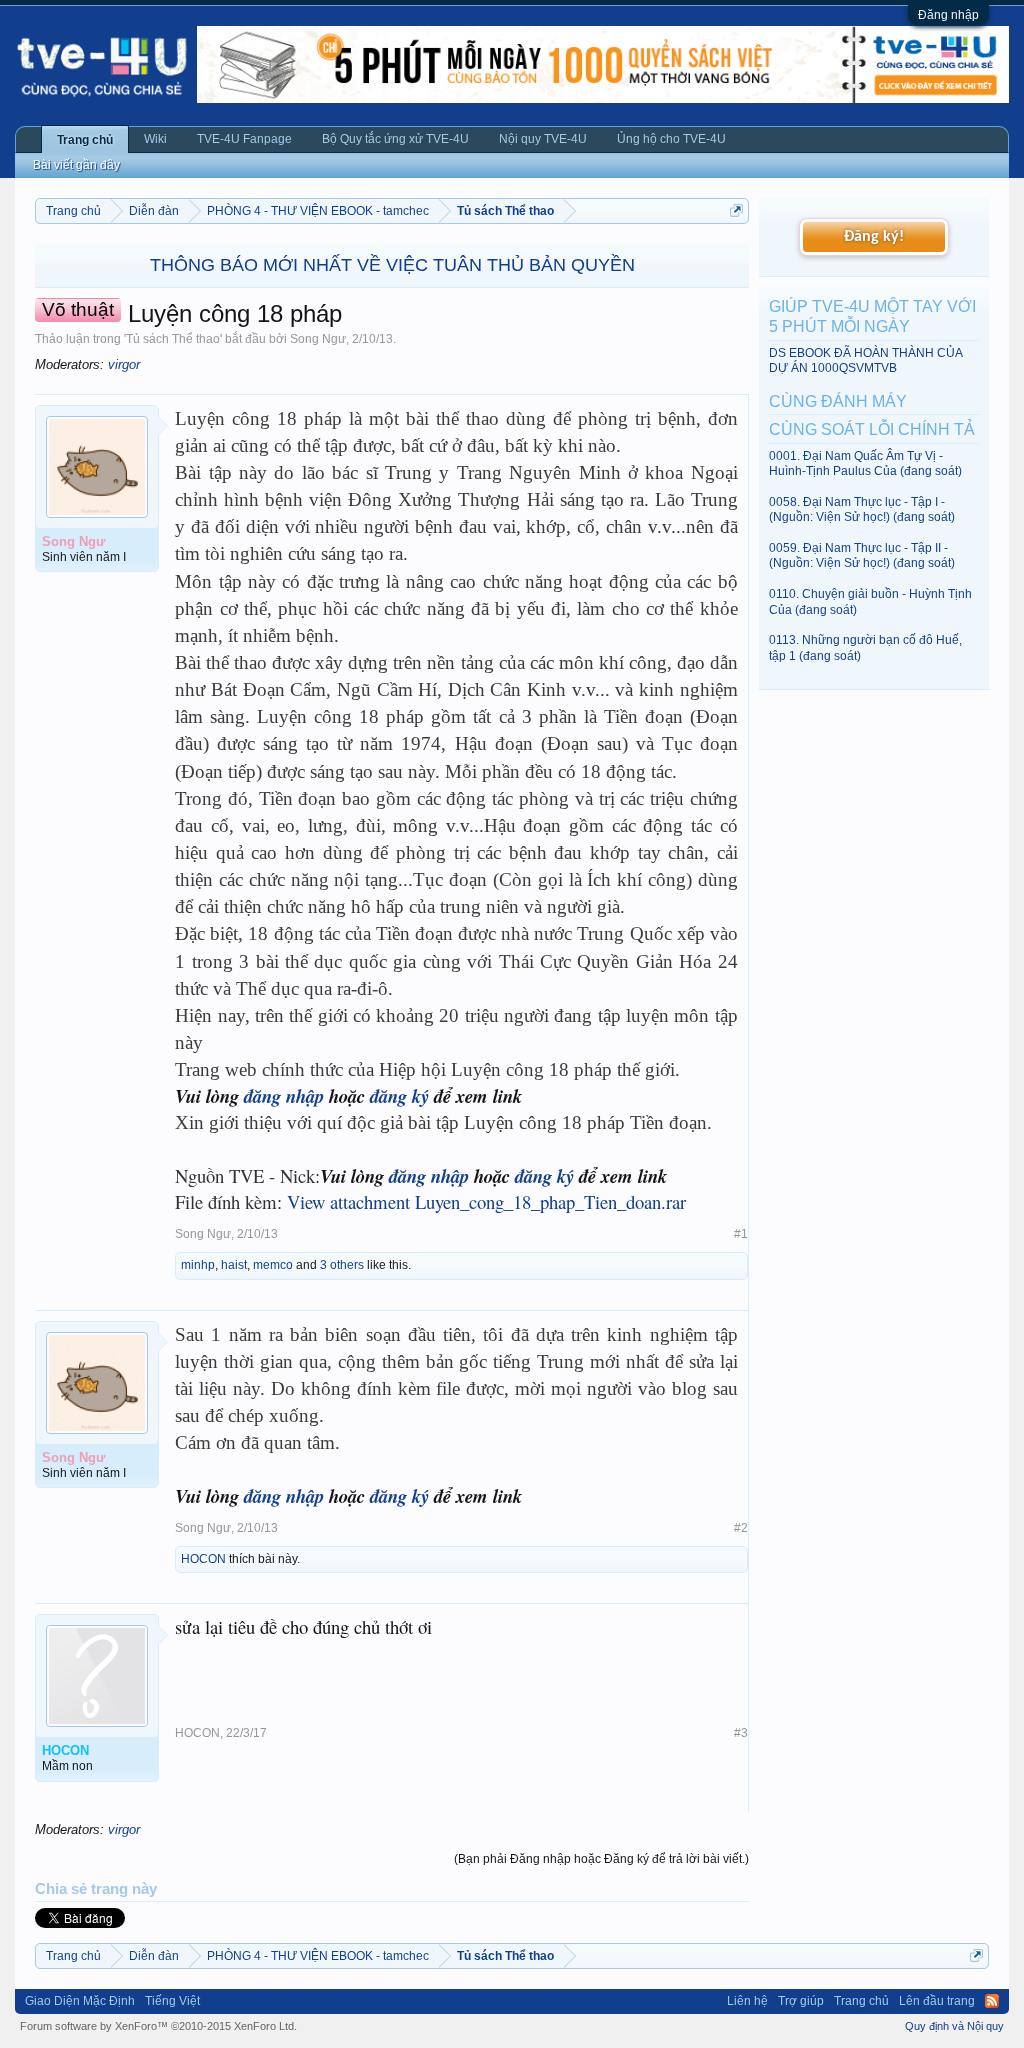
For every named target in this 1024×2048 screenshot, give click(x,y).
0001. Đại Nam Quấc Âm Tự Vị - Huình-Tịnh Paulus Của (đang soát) (865, 463)
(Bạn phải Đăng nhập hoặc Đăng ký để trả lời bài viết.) (601, 1859)
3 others (342, 1265)
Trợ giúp (801, 2001)
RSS (992, 2001)
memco (273, 1265)
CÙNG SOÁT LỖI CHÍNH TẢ (872, 429)
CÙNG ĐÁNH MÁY (838, 401)
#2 (741, 1528)
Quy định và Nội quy (954, 2026)
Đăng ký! (874, 237)
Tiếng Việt (172, 2001)
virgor (124, 364)
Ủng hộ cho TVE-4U (671, 139)
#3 (741, 1733)
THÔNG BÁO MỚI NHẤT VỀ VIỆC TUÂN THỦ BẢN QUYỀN (392, 265)
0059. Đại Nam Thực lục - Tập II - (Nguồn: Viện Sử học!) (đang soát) (862, 555)
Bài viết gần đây (76, 165)
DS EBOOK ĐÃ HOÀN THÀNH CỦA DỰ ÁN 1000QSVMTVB (865, 360)
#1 (741, 1234)
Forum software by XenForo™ (158, 2026)
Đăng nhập (948, 15)
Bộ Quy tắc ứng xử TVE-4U (395, 139)
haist (234, 1265)
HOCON (203, 1559)
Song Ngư (318, 339)
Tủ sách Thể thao (173, 339)
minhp (198, 1265)
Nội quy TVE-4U (543, 139)
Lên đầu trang (937, 2001)
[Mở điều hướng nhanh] (736, 210)
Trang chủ (85, 140)
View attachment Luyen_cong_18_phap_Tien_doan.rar (486, 1201)
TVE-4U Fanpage (244, 139)
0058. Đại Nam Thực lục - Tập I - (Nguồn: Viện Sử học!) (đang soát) (862, 509)
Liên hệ (747, 2001)
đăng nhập (284, 1096)
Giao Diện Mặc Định (80, 2001)
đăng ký (399, 1096)
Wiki (155, 139)
